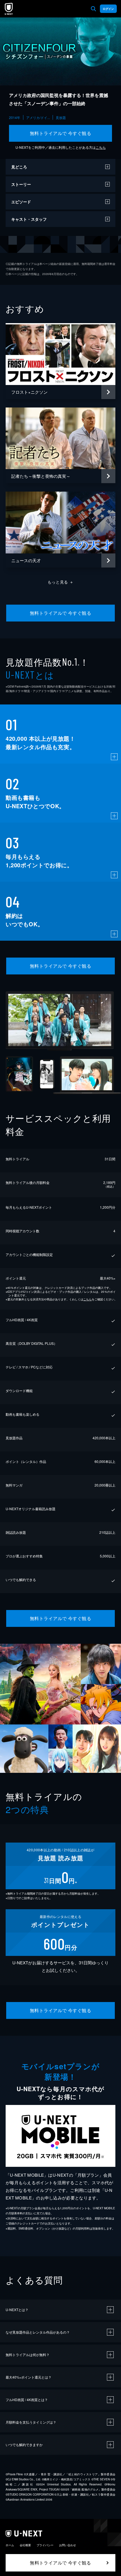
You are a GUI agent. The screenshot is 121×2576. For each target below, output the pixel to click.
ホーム (10, 2545)
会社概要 (25, 2545)
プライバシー (45, 2545)
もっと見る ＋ (61, 582)
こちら (101, 147)
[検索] (93, 9)
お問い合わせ (68, 2545)
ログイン (108, 9)
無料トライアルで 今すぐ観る (61, 133)
